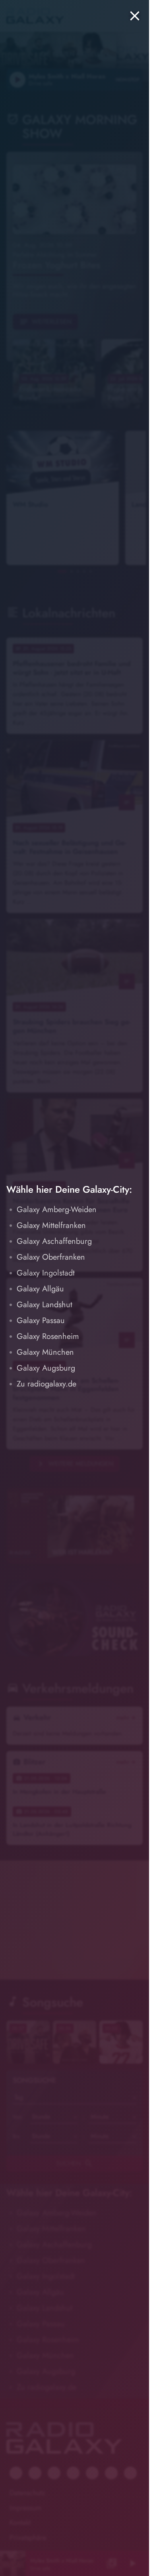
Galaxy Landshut (45, 1305)
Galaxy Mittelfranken (51, 1225)
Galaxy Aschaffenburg (54, 1241)
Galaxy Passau (41, 1320)
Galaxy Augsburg (46, 1368)
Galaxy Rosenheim (48, 1336)
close (135, 16)
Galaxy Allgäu (40, 1289)
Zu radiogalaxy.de (46, 1384)
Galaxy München (45, 1352)
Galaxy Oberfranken (51, 1257)
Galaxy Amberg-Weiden (57, 1210)
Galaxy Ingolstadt (46, 1273)
